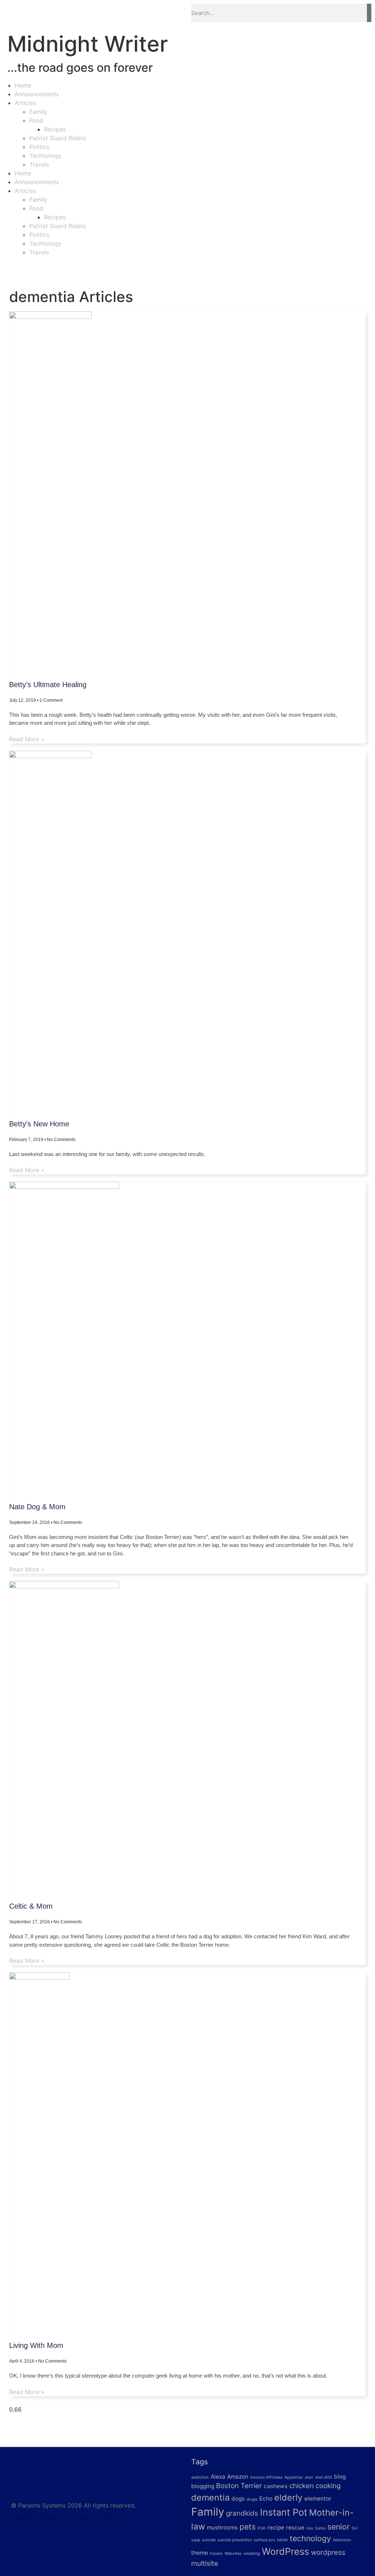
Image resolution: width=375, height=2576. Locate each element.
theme (200, 2553)
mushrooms (222, 2527)
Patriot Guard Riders (57, 138)
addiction (200, 2477)
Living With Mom (36, 2345)
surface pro (264, 2540)
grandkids (242, 2513)
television (342, 2540)
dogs (238, 2499)
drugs (252, 2499)
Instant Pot (284, 2512)
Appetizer (294, 2477)
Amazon (238, 2477)
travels (216, 2553)
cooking (328, 2486)
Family (38, 112)
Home (23, 85)
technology (310, 2538)
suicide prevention (235, 2540)
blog (340, 2477)
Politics (39, 147)
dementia (210, 2497)
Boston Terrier (239, 2486)
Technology (45, 156)
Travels (39, 164)
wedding (252, 2553)
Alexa (218, 2477)
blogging (203, 2486)
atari (309, 2477)
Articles (25, 103)
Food (36, 120)
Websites (233, 2553)
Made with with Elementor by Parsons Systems (64, 2519)
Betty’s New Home (39, 1124)
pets (248, 2527)
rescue (295, 2527)
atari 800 (324, 2477)
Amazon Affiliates (266, 2477)
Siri (355, 2528)
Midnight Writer (88, 44)
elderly (288, 2497)
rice (310, 2528)
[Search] (369, 13)
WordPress (285, 2551)
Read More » (27, 739)
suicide (209, 2540)
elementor (318, 2499)
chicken (302, 2486)
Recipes (55, 129)
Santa (320, 2528)
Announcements (37, 94)
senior (339, 2527)
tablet (282, 2540)
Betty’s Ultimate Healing (48, 685)
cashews (276, 2486)
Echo (266, 2499)
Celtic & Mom (31, 1906)
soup (196, 2540)
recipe (276, 2527)
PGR (261, 2528)
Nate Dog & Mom (37, 1507)
